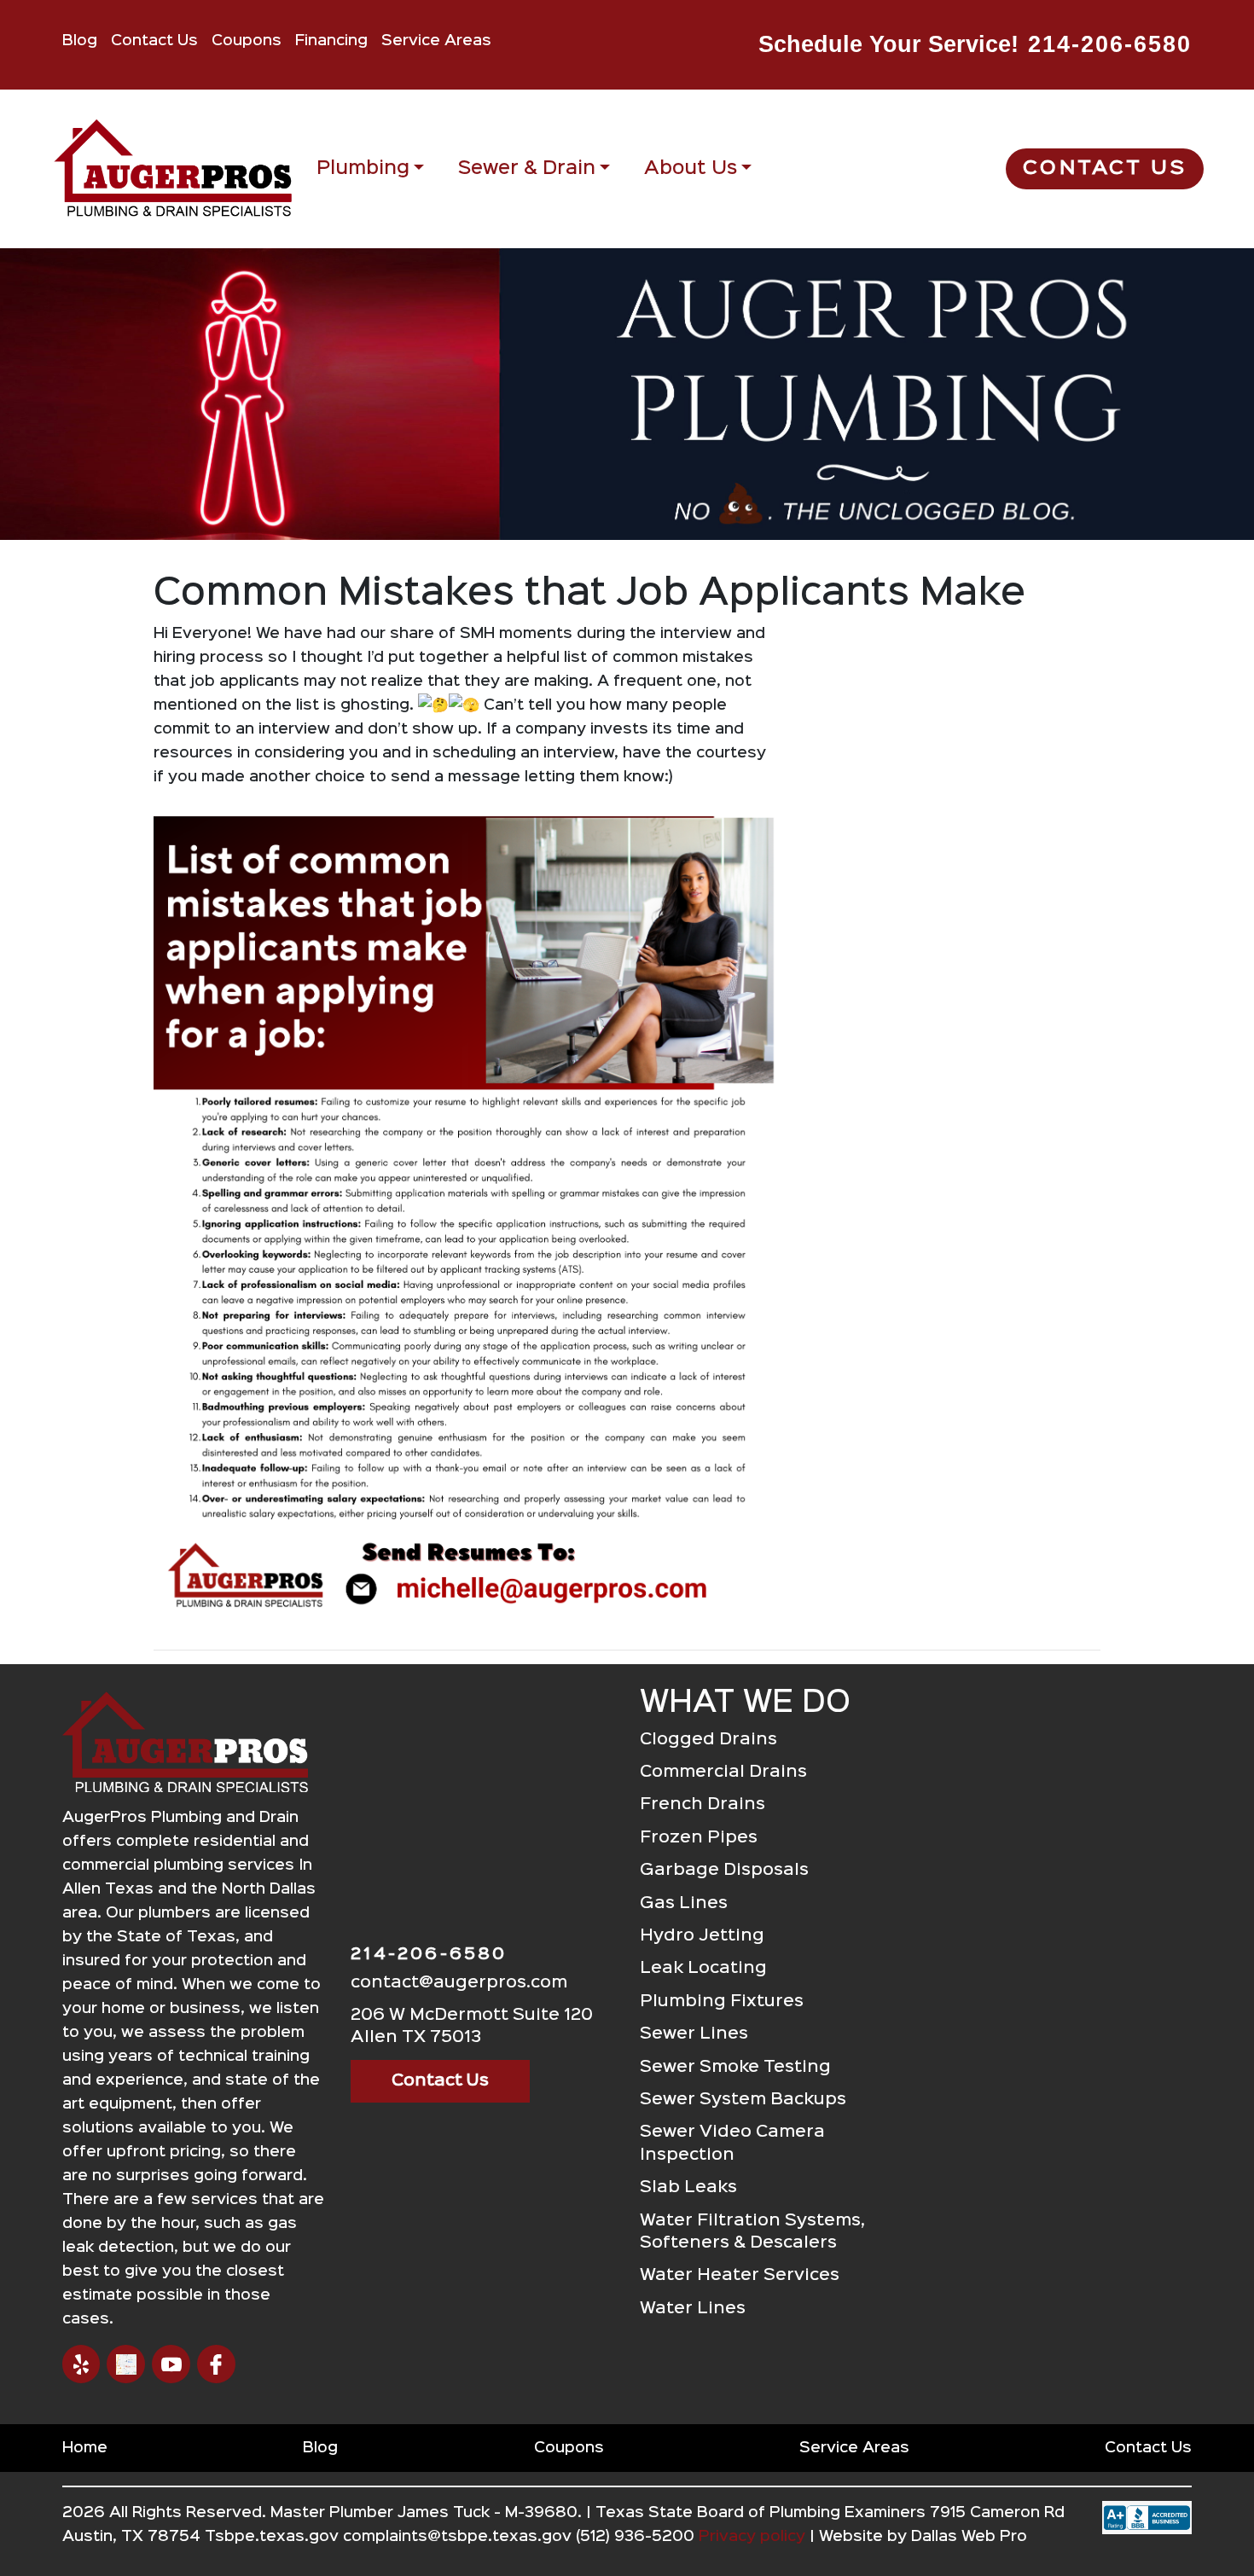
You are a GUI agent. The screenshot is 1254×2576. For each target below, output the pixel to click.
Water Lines (693, 2309)
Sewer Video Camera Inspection (732, 2143)
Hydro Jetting (702, 1936)
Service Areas (436, 41)
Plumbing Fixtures (722, 2002)
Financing (331, 41)
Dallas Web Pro (969, 2537)
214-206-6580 (1110, 44)
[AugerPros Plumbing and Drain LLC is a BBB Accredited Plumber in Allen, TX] (1147, 2532)
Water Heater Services (740, 2275)
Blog (80, 41)
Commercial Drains (723, 1772)
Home (85, 2448)
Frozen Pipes (699, 1838)
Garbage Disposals (724, 1870)
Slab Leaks (688, 2187)
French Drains (702, 1804)
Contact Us (154, 41)
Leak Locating (703, 1968)
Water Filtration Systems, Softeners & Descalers (752, 2232)
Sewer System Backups (743, 2100)
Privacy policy (752, 2537)
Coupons (247, 41)
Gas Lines (684, 1903)
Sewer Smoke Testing (735, 2067)
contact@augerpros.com (459, 1983)
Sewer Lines (694, 2034)
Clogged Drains (708, 1740)
